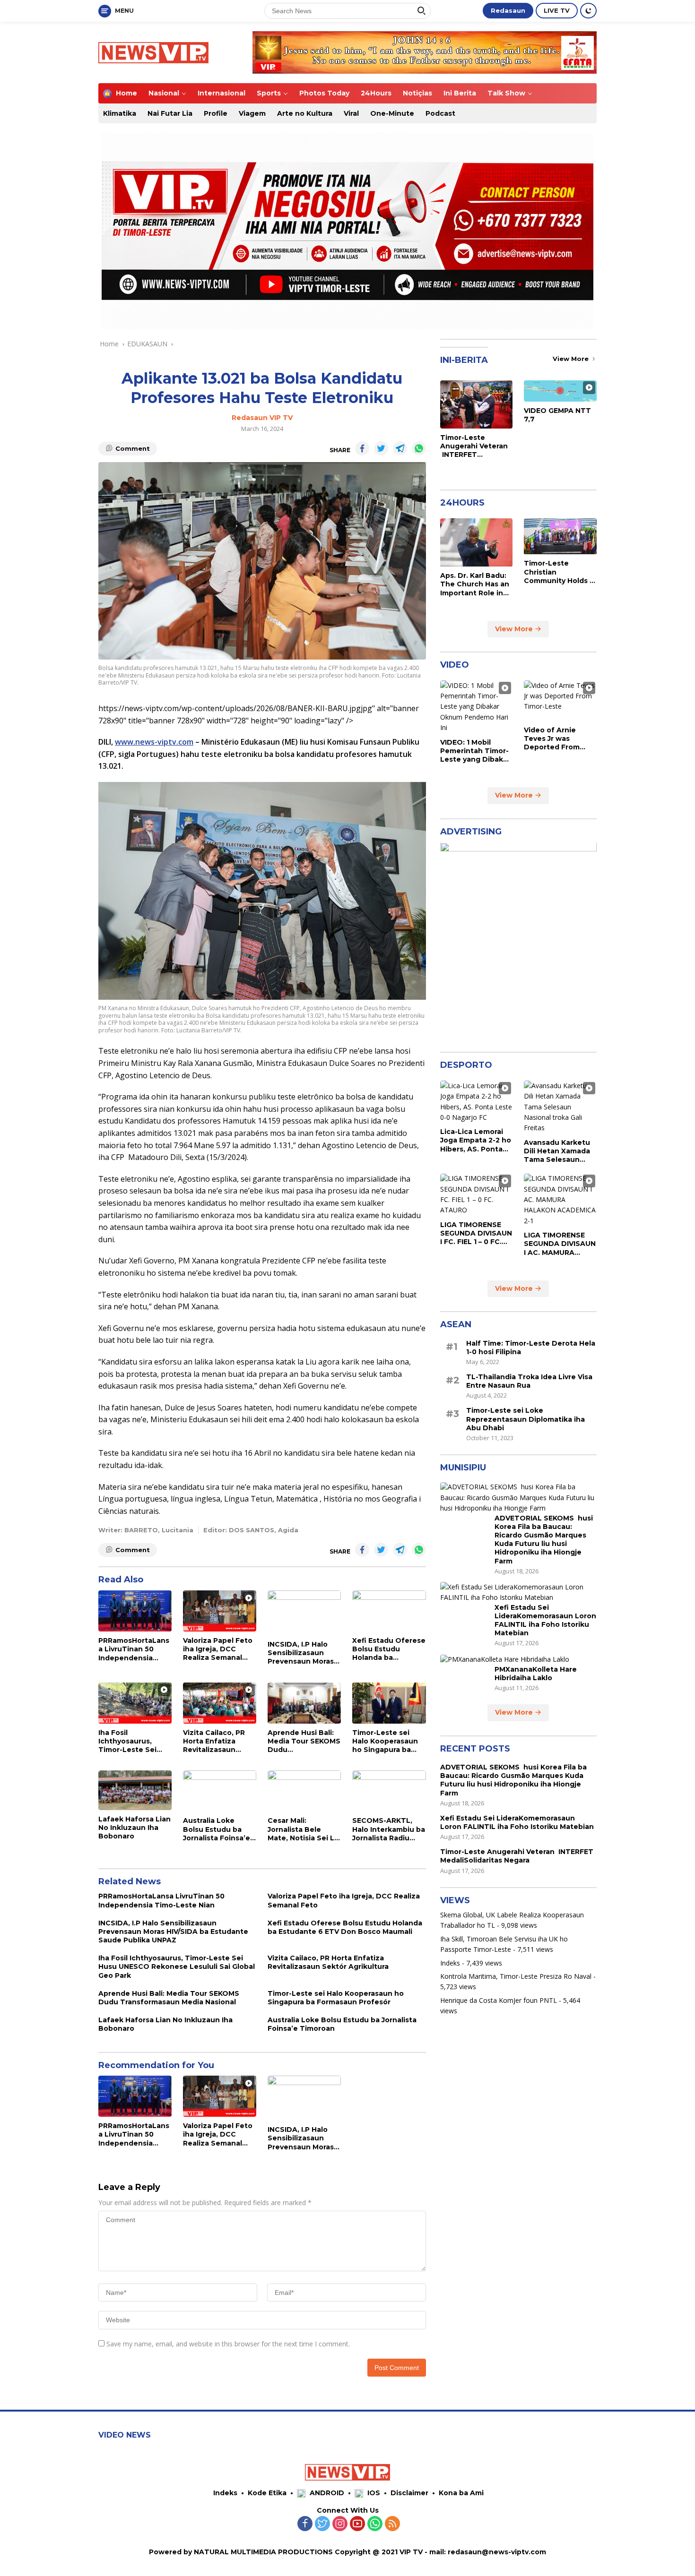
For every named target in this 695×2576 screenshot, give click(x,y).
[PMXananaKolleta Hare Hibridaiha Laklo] (505, 1660)
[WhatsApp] (375, 2524)
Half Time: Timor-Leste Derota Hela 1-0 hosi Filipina (531, 1348)
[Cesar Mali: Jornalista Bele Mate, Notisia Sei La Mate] (304, 1791)
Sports (269, 93)
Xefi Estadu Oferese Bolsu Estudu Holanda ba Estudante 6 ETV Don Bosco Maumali (389, 1649)
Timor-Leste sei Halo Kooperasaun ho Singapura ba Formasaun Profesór (385, 1741)
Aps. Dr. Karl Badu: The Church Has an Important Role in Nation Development (475, 585)
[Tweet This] (381, 448)
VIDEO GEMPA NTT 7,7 (557, 415)
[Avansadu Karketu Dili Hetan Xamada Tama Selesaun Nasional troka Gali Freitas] (560, 1107)
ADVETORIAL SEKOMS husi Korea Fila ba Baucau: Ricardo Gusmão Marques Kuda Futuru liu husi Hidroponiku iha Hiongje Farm (544, 1540)
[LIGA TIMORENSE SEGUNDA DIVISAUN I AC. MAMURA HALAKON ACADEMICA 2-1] (560, 1200)
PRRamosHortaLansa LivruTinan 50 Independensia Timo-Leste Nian (134, 1649)
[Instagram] (340, 2524)
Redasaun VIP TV (262, 418)
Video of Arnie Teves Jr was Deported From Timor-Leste (552, 739)
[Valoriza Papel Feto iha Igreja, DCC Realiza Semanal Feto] (220, 1611)
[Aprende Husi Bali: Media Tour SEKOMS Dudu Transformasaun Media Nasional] (304, 1703)
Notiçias (417, 93)
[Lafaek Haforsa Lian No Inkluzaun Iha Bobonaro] (135, 1790)
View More (572, 359)
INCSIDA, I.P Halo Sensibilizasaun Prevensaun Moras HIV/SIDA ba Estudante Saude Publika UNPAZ (301, 1653)
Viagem (252, 113)
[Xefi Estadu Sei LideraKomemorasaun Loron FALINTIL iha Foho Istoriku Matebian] (518, 1593)
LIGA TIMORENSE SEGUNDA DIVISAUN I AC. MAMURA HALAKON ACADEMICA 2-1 (560, 1244)
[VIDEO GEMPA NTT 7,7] (560, 391)
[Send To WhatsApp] (419, 448)
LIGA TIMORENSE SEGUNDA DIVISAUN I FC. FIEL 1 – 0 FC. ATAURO (476, 1233)
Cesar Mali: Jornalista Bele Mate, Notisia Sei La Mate (303, 1829)
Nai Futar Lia (170, 113)
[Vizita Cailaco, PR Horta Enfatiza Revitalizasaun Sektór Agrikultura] (220, 1703)
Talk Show (506, 93)
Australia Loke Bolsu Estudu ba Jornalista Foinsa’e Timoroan (217, 1829)
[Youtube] (357, 2524)
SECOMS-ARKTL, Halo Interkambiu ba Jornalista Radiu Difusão (389, 1829)
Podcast (440, 113)
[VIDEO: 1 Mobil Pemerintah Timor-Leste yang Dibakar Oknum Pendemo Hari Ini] (477, 707)
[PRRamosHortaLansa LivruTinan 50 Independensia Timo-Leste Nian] (135, 1611)
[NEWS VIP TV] (153, 52)
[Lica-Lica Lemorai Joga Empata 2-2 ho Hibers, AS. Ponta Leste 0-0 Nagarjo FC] (477, 1102)
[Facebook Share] (362, 448)
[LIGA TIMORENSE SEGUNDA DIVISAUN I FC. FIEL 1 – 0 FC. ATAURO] (477, 1195)
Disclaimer (409, 2493)
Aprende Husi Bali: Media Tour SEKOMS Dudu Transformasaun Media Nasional (304, 1741)
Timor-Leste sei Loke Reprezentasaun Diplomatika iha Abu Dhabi (526, 1419)
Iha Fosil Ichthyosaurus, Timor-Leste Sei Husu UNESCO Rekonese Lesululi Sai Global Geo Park (133, 1741)
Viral (351, 113)
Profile (216, 113)
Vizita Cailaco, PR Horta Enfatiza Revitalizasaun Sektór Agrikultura (216, 1741)
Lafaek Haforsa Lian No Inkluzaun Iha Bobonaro (135, 1828)
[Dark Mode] (588, 11)
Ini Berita (460, 93)
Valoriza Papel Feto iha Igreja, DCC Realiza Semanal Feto (218, 1649)
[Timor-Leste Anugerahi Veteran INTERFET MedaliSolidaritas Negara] (477, 404)
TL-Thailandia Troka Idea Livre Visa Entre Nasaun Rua (529, 1382)
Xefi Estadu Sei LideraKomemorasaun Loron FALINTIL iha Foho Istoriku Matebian (545, 1620)
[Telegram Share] (400, 448)
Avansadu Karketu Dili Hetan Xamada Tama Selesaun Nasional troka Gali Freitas (557, 1151)
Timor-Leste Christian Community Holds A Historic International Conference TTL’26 (559, 572)
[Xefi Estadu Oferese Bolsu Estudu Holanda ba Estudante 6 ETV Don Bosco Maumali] (389, 1611)
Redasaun (508, 10)
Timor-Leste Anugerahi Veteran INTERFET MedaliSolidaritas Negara (474, 446)
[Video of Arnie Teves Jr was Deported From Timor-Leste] (560, 701)
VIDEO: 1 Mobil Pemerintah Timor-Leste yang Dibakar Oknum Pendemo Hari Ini (475, 751)
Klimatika (120, 113)
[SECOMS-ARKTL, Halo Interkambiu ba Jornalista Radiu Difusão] (389, 1791)
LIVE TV (557, 10)
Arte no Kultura (305, 113)
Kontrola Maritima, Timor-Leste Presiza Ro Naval (516, 1976)
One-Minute (392, 113)
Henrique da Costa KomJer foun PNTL (499, 2000)
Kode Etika (267, 2493)
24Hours (376, 93)
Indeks (450, 1963)
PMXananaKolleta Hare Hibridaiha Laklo (536, 1674)
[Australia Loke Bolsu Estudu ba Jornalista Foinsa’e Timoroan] (220, 1791)
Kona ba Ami (461, 2493)
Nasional (164, 93)
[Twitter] (322, 2524)
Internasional (222, 93)
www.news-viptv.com (154, 742)
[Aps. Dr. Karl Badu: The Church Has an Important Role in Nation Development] (477, 542)
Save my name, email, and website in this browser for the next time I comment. (228, 2344)
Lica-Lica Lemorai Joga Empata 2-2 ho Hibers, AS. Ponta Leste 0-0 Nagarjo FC (476, 1141)
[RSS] (392, 2524)
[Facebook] (305, 2524)
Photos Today (324, 93)
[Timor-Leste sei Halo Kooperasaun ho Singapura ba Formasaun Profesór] (389, 1703)
